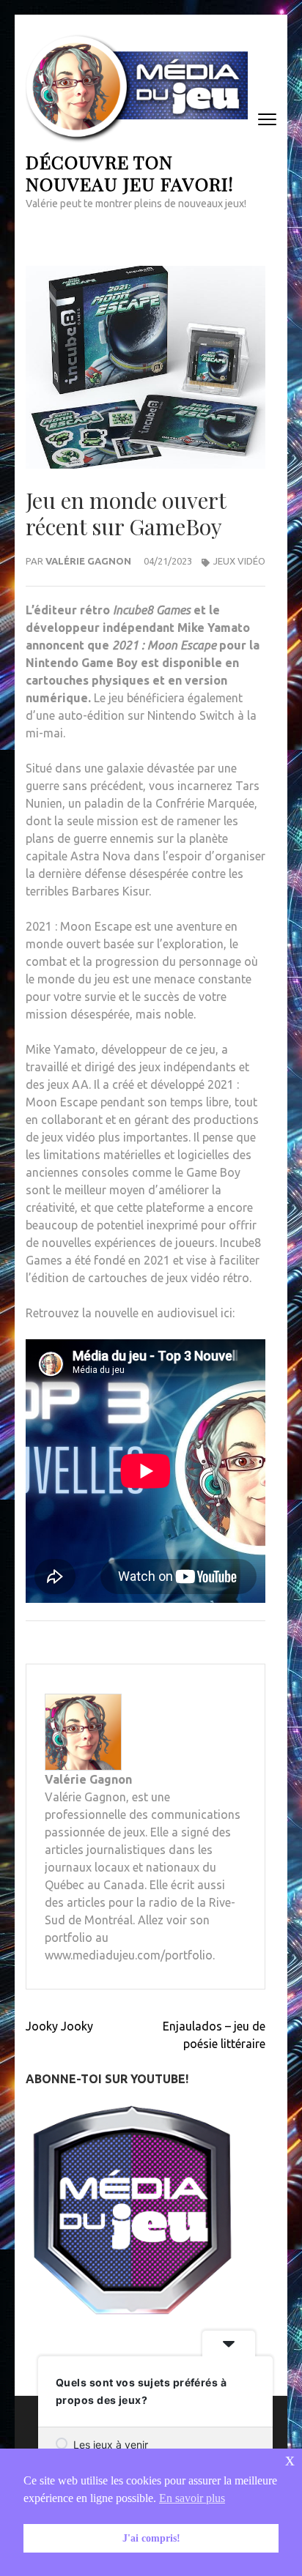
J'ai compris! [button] (151, 2538)
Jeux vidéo (239, 561)
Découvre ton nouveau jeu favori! (130, 172)
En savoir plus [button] (192, 2498)
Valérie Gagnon (88, 561)
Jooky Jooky (59, 2026)
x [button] (290, 2459)
